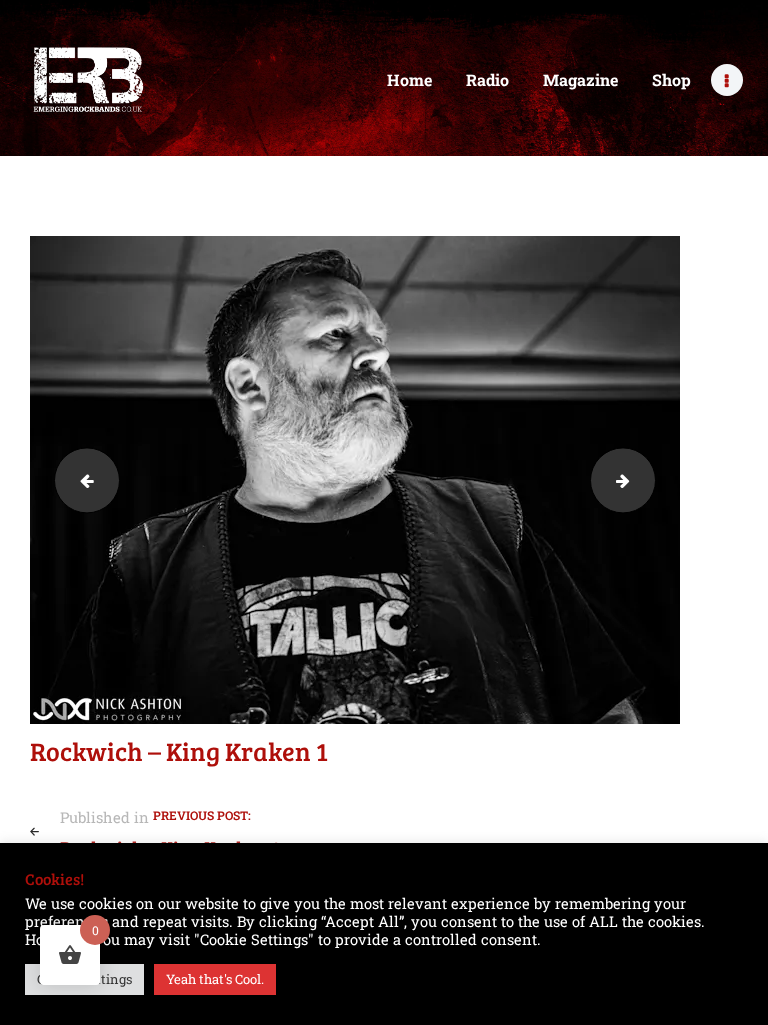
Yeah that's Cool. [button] (215, 979)
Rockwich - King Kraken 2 (647, 479)
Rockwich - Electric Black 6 (79, 479)
